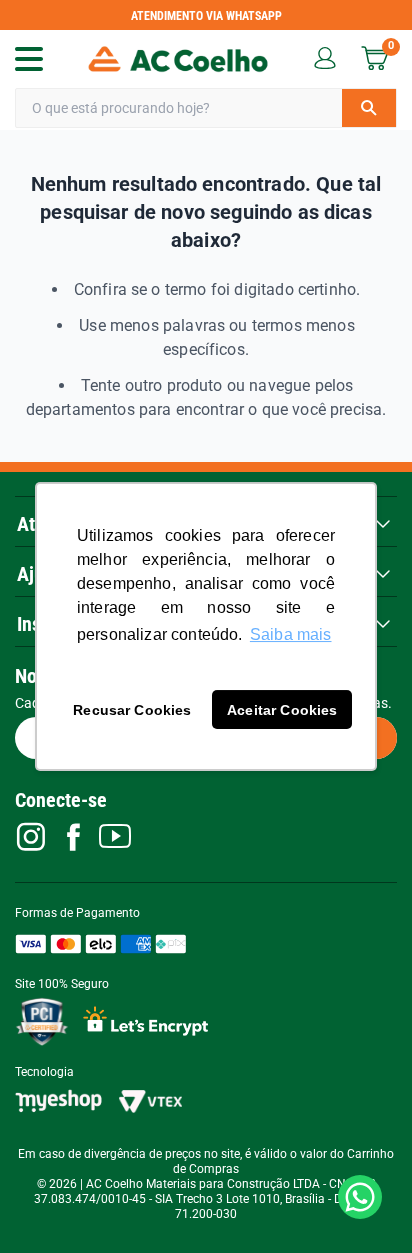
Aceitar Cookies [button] (282, 710)
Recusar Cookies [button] (132, 710)
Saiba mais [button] (291, 634)
